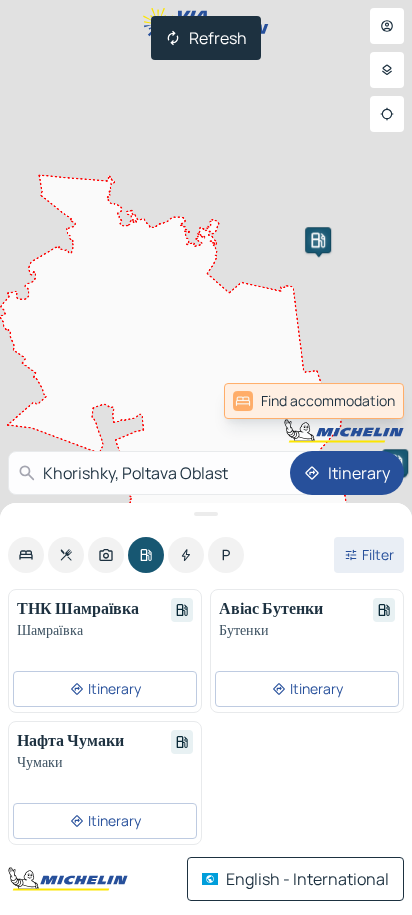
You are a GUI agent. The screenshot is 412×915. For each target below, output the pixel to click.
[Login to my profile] (387, 26)
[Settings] (387, 70)
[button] (318, 240)
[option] (26, 555)
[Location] (387, 114)
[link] (314, 401)
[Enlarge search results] (206, 514)
